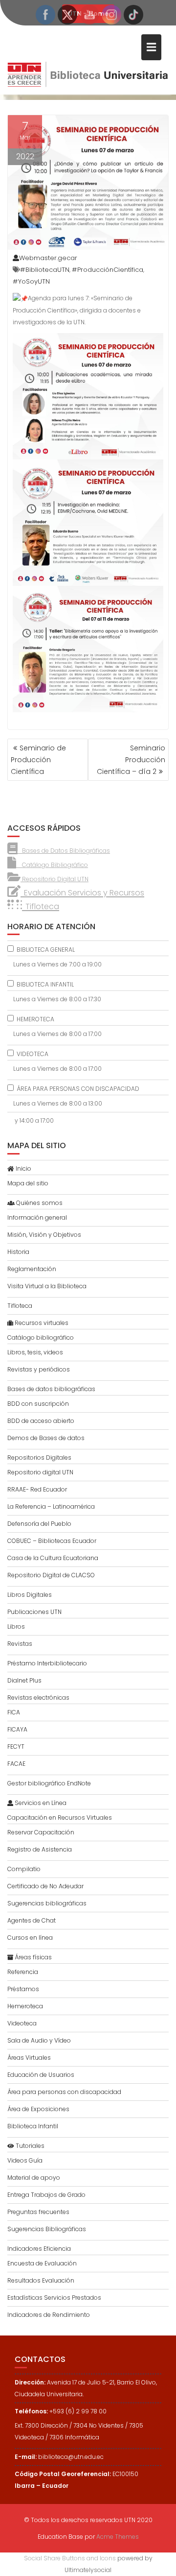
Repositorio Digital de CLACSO (51, 1575)
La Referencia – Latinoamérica (51, 1506)
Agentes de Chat (32, 1920)
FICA (14, 1712)
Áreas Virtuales (29, 2058)
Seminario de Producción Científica (38, 760)
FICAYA (17, 1729)
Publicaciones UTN (34, 1612)
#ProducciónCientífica (108, 270)
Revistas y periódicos (39, 1369)
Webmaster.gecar (48, 258)
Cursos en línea (30, 1938)
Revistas (20, 1644)
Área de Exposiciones (38, 2109)
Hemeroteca (25, 2006)
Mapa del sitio (28, 1183)
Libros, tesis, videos (35, 1352)
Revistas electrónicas (38, 1697)
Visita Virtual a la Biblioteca (47, 1286)
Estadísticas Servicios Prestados (54, 2298)
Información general (37, 1217)
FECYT (16, 1746)
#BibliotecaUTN (45, 270)
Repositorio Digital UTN (55, 879)
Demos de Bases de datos (46, 1438)
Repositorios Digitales (39, 1457)
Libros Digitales (30, 1595)
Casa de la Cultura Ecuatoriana (53, 1558)
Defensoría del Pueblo (39, 1524)
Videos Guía (25, 2160)
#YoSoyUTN (31, 281)
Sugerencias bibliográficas (47, 1903)
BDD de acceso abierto (41, 1421)
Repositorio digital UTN (40, 1472)
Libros (16, 1626)
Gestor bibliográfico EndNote (49, 1783)
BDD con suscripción (38, 1404)
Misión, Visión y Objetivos (44, 1235)
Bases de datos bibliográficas (51, 1389)
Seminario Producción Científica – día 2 (131, 760)
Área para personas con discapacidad (64, 2092)
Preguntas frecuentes (38, 2212)
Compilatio (24, 1869)
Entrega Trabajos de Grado (46, 2195)
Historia (18, 1252)
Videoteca (22, 2023)
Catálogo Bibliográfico (52, 865)
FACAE (16, 1764)
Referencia (23, 1972)
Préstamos (23, 1989)
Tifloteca (20, 1306)
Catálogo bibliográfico (41, 1337)
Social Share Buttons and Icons (70, 2558)
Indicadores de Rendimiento (49, 2315)
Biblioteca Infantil (33, 2126)
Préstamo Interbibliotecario (47, 1663)
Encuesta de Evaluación (42, 2263)
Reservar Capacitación (41, 1832)
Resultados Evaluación (41, 2280)
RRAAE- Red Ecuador (37, 1489)
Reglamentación (32, 1269)
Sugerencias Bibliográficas (47, 2229)
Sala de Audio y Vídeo (39, 2040)
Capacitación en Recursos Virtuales (60, 1818)
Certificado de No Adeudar (45, 1886)
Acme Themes (118, 2537)
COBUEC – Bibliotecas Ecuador (52, 1541)
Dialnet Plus (24, 1680)
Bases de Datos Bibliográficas (64, 851)
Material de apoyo (34, 2178)
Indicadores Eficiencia (39, 2249)
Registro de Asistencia (40, 1849)
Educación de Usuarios (41, 2075)
